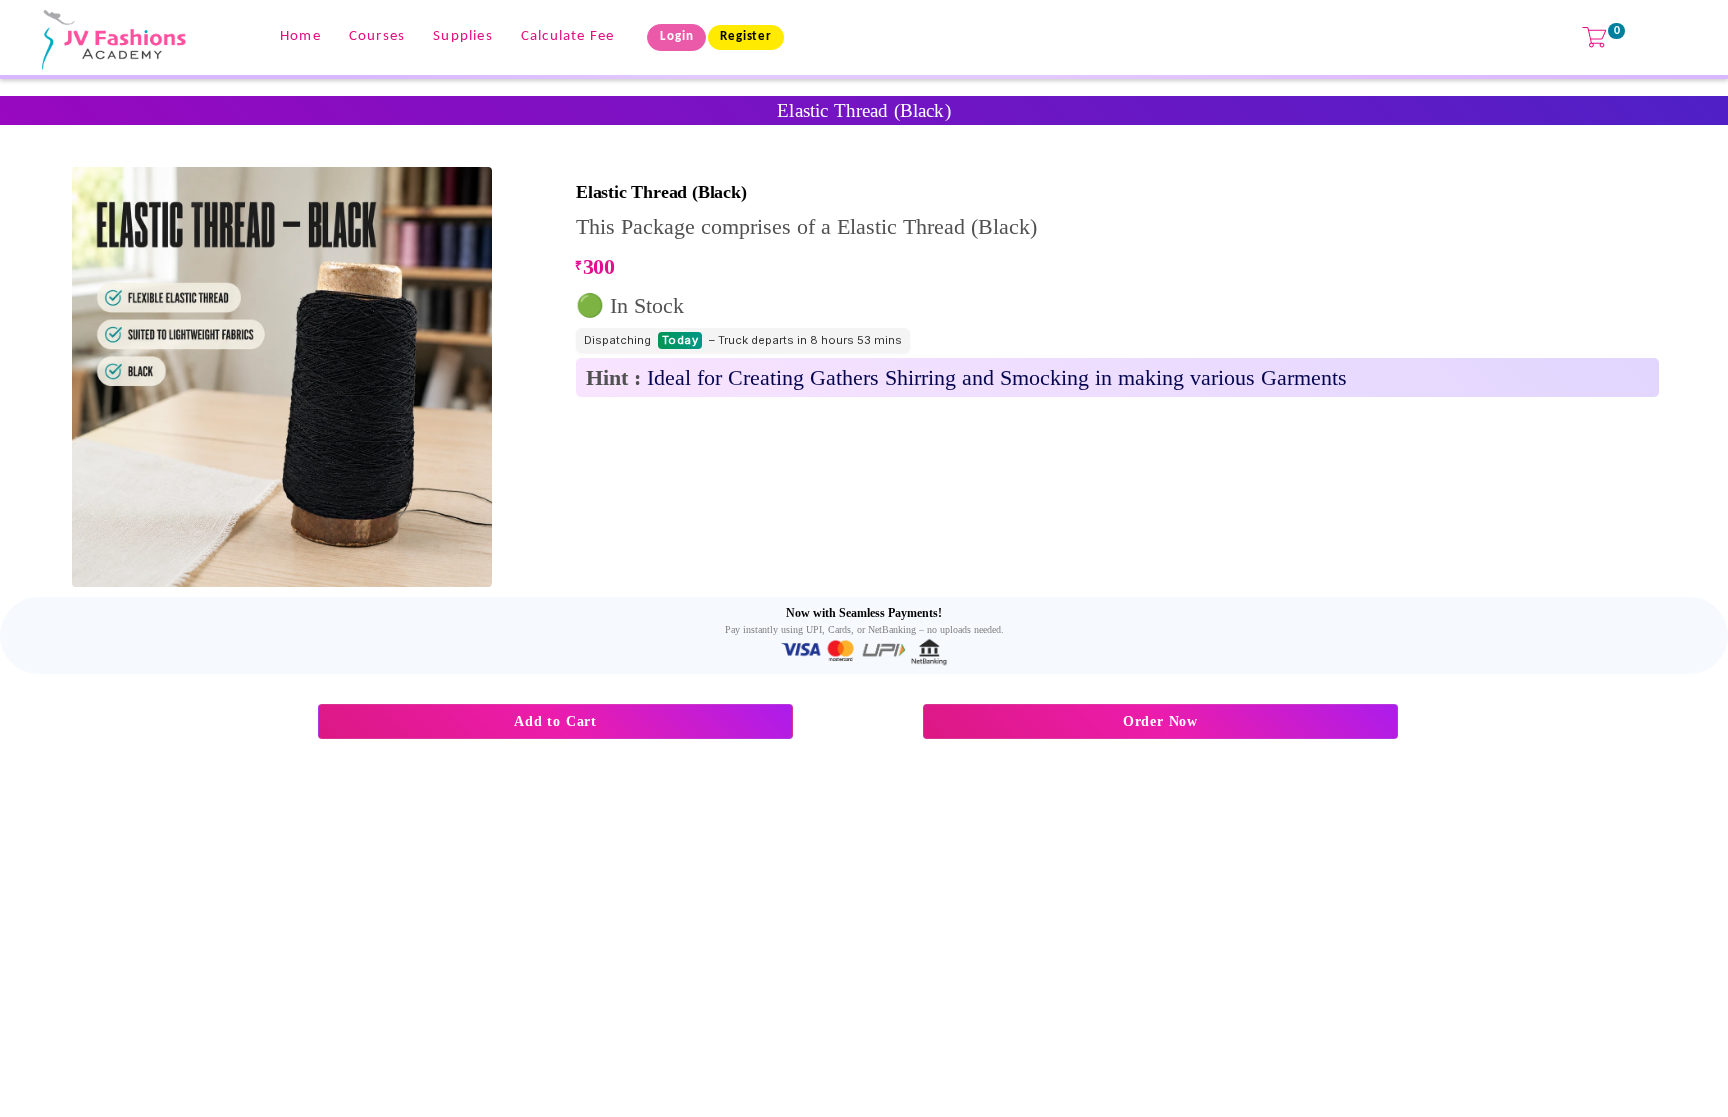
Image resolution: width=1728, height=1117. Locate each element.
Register (745, 36)
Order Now (1160, 721)
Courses (377, 36)
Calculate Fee (568, 36)
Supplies (463, 36)
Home (300, 36)
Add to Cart (555, 721)
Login (676, 36)
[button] (282, 377)
